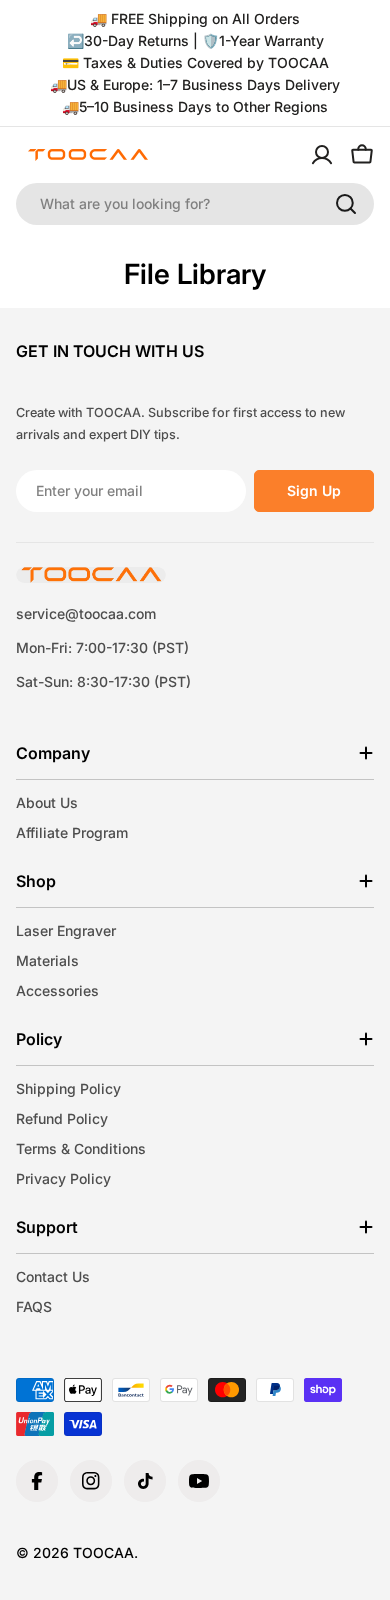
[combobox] (195, 204)
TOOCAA (103, 1552)
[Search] (346, 204)
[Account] (322, 155)
